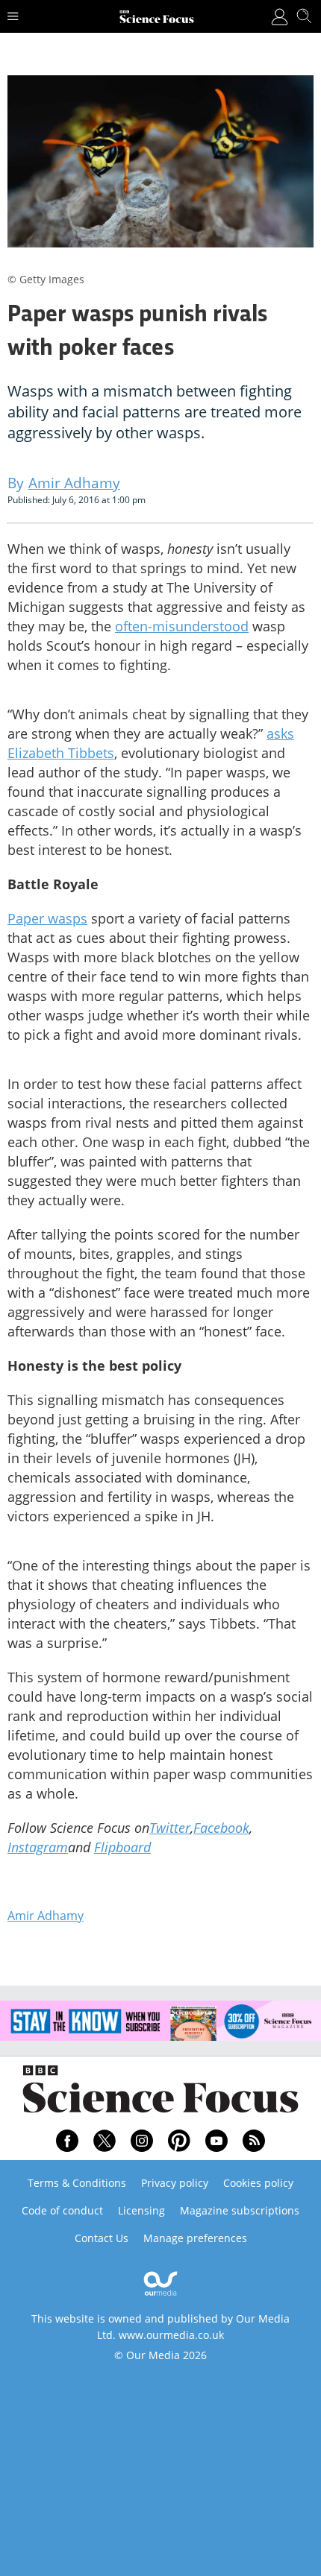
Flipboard (122, 1847)
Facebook (221, 1828)
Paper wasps (47, 918)
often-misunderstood (182, 626)
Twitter (170, 1828)
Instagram (38, 1847)
